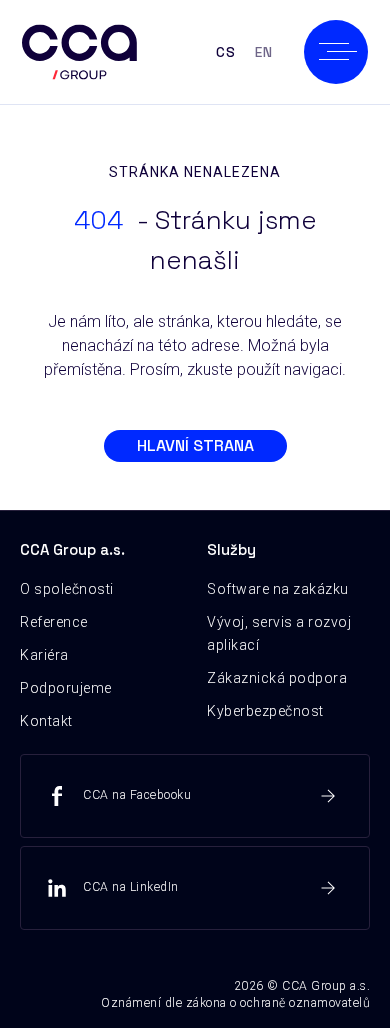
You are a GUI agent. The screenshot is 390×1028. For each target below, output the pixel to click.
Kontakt (46, 721)
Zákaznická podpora (277, 678)
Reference (54, 622)
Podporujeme (66, 688)
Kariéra (44, 655)
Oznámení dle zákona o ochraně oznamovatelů (235, 1003)
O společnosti (67, 589)
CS (225, 52)
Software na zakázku (278, 589)
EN (263, 52)
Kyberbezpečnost (265, 711)
